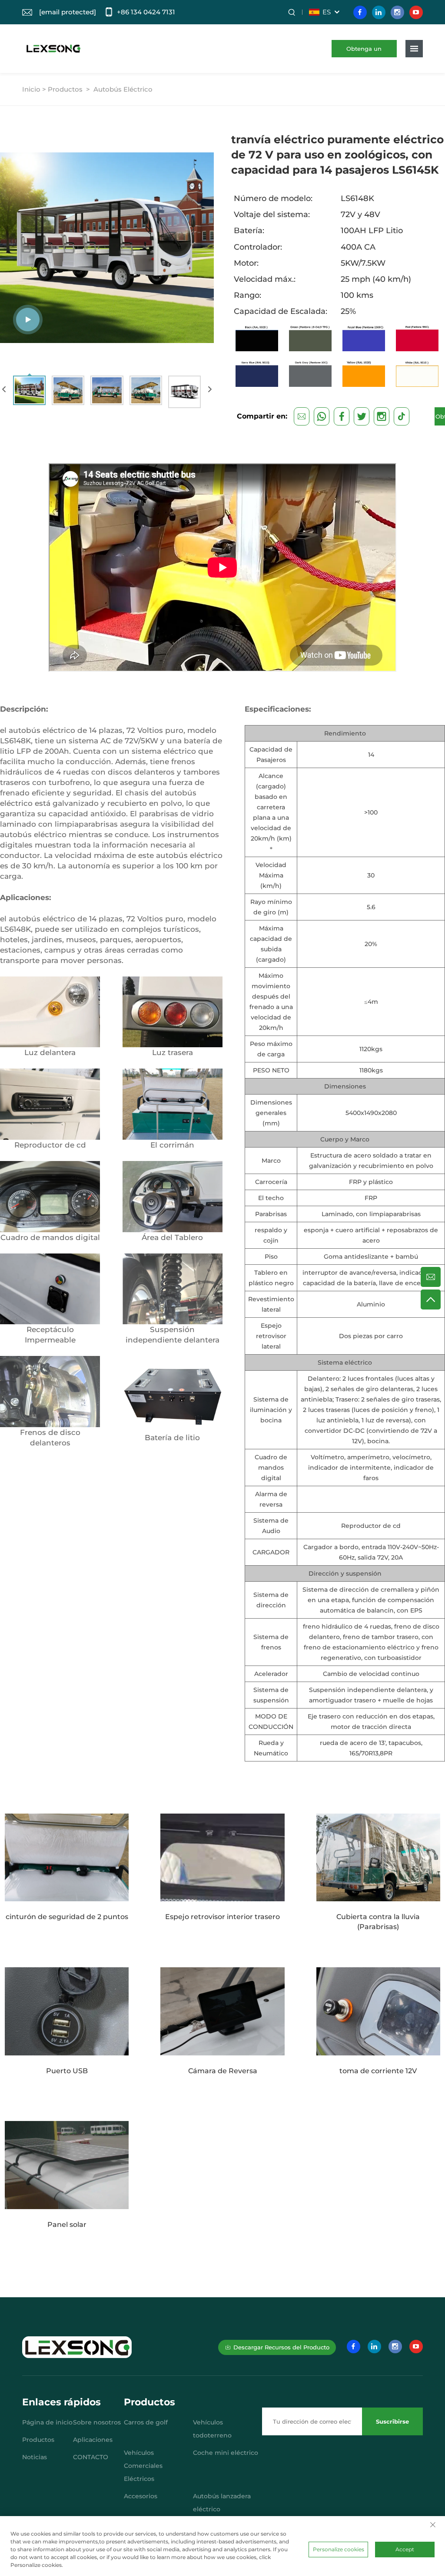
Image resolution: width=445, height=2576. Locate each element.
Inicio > (34, 89)
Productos (65, 89)
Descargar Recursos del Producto (281, 2347)
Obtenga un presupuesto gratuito (364, 51)
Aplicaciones (93, 2440)
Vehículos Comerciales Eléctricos (143, 2466)
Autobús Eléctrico (123, 89)
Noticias (35, 2457)
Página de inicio (47, 2422)
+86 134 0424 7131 (146, 12)
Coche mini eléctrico (226, 2453)
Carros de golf (146, 2422)
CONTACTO (91, 2457)
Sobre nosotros (97, 2422)
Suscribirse (392, 2421)
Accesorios (141, 2496)
